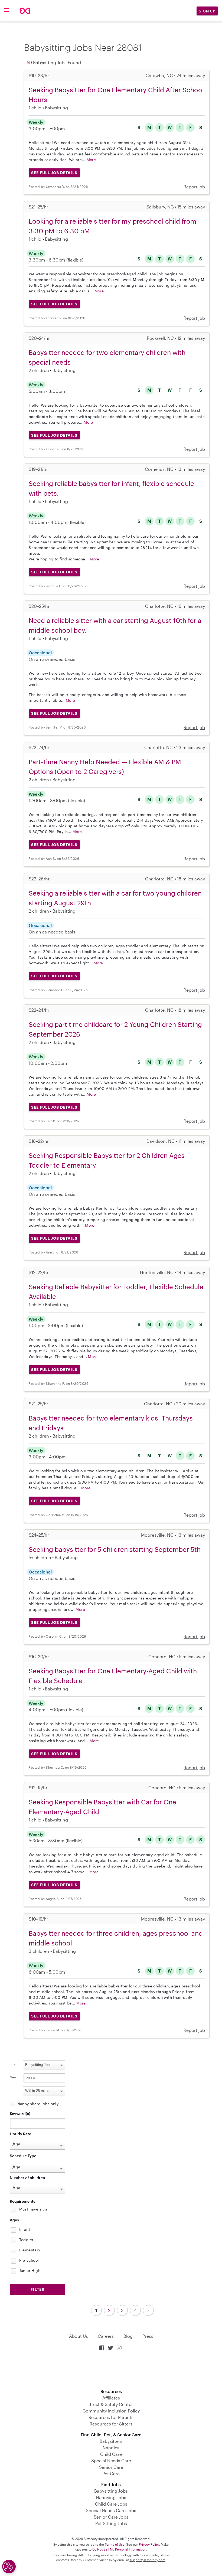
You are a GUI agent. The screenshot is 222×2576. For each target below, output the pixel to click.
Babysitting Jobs (111, 2491)
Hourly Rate (20, 2134)
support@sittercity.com (148, 2560)
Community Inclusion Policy (111, 2411)
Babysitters (111, 2441)
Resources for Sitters (111, 2424)
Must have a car (34, 2209)
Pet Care (111, 2474)
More (91, 160)
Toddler (26, 2240)
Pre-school (29, 2260)
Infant (25, 2229)
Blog (128, 2336)
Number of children (27, 2178)
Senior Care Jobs (111, 2517)
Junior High (30, 2270)
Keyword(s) (20, 2113)
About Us (79, 2336)
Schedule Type (23, 2156)
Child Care (111, 2454)
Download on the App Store (111, 2370)
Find (13, 2064)
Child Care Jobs (111, 2504)
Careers (106, 2336)
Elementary (30, 2250)
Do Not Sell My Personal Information (119, 2549)
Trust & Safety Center (111, 2404)
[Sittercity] (25, 11)
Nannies (111, 2448)
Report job (194, 187)
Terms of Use (115, 2544)
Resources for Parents (111, 2417)
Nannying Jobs (111, 2497)
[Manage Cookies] (9, 2567)
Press (148, 2336)
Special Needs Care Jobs (111, 2510)
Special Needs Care (111, 2461)
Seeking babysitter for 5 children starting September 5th (115, 1549)
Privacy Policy (149, 2544)
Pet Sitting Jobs (111, 2523)
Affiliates (111, 2398)
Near (13, 2077)
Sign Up (207, 11)
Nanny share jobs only (38, 2104)
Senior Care (111, 2467)
